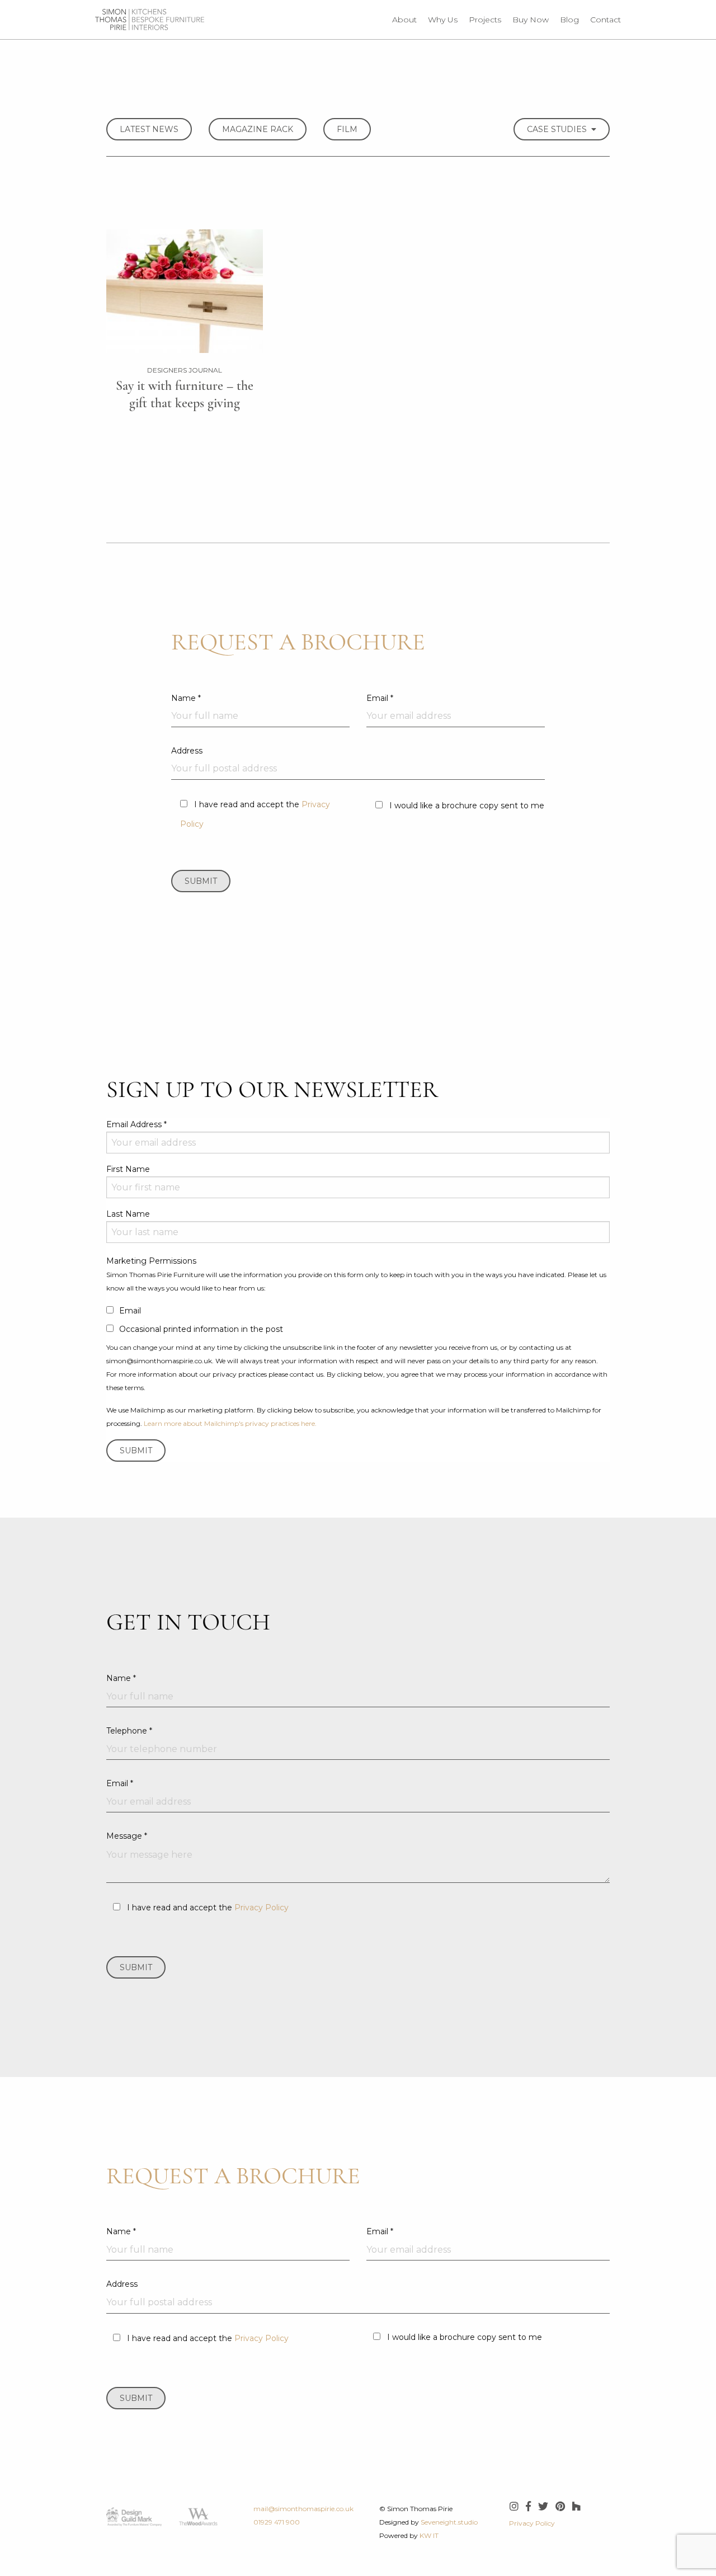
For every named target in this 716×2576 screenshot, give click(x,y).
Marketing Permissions (151, 1261)
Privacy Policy (262, 1908)
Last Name (128, 1214)
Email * (380, 698)
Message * (127, 1836)
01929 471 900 (277, 2522)
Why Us (443, 20)
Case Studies (559, 129)
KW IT (429, 2535)
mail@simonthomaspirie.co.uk (303, 2509)
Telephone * (129, 1731)
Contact (606, 20)
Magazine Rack (258, 129)
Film (347, 129)
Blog (569, 20)
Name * (186, 698)
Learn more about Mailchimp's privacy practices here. (230, 1423)
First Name (128, 1169)
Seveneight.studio (449, 2522)
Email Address (136, 1124)
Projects (485, 20)
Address (187, 751)
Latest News (149, 129)
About (404, 20)
